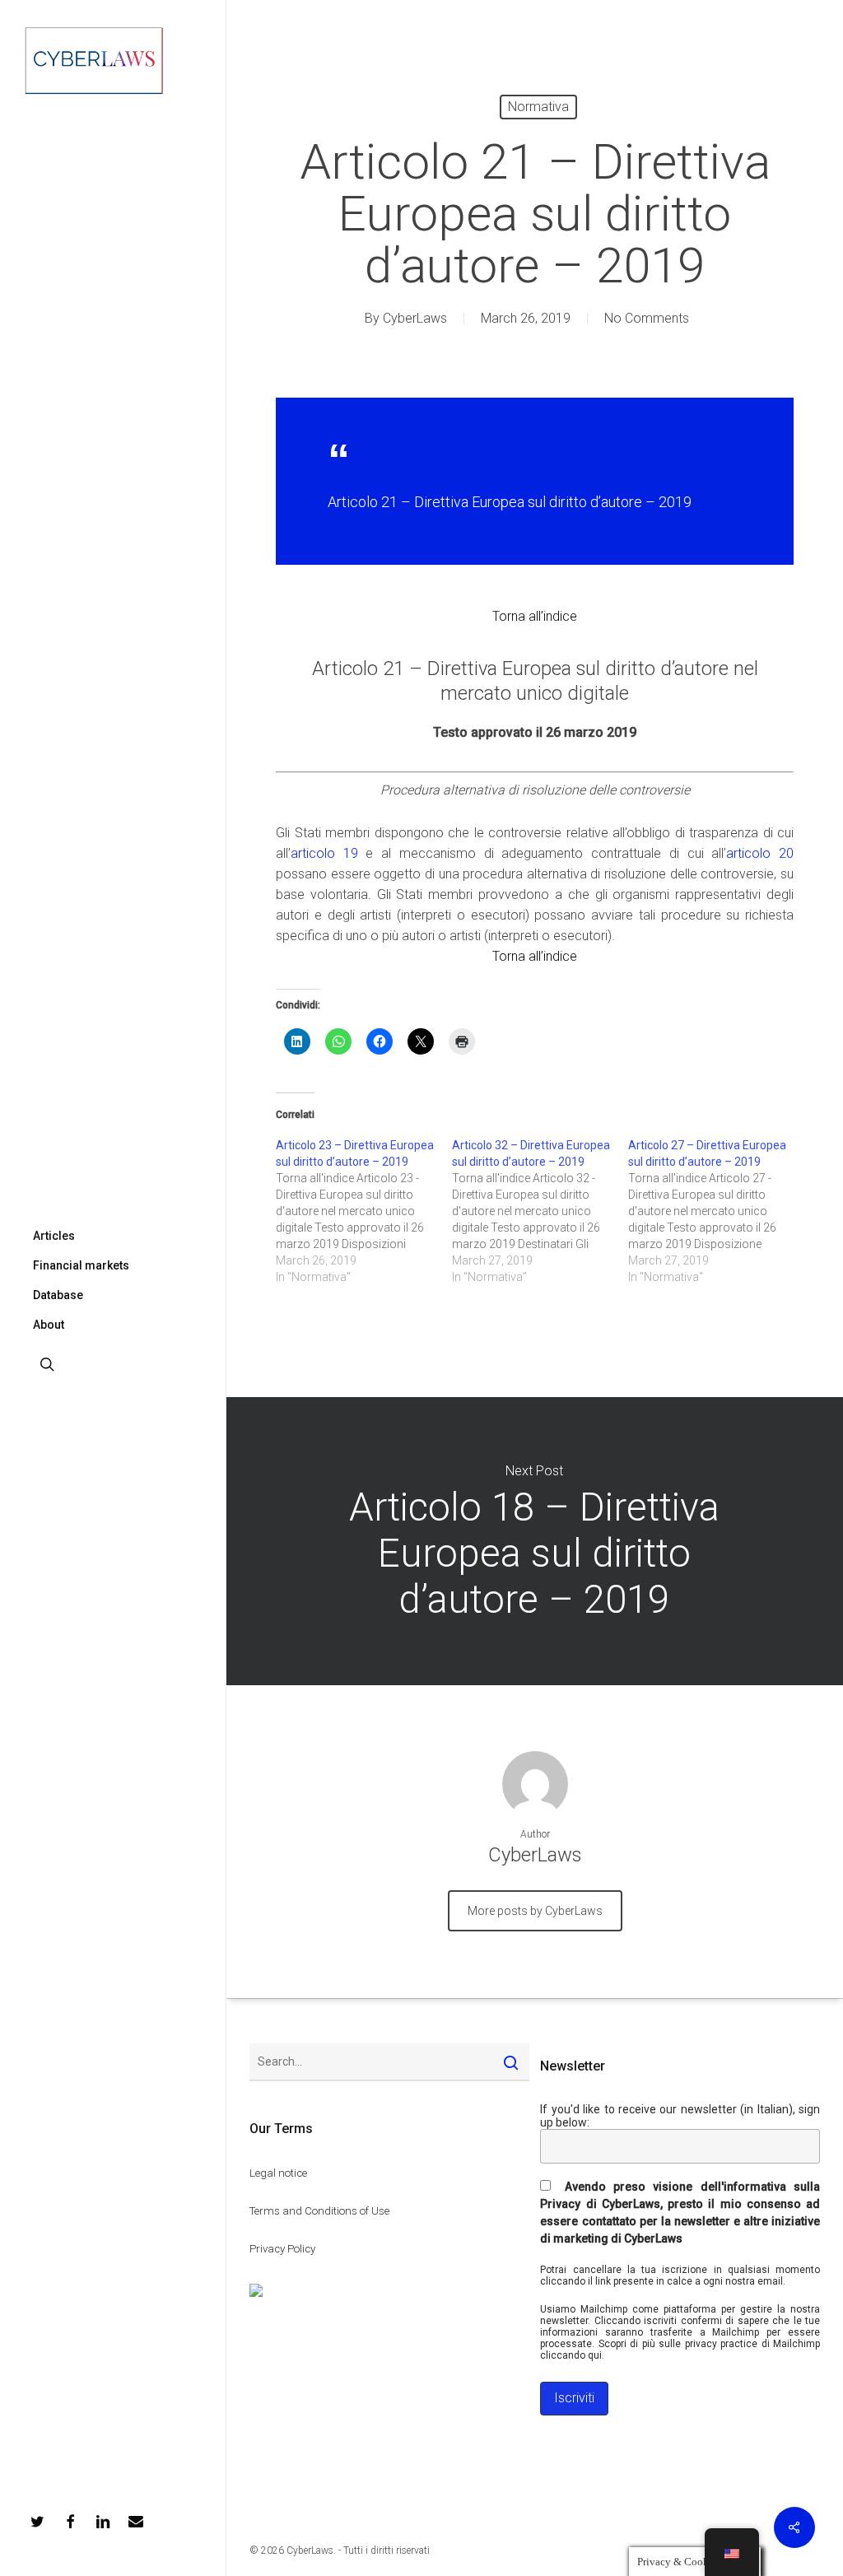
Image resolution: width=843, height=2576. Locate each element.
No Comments (647, 318)
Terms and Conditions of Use (319, 2211)
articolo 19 (324, 853)
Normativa (538, 107)
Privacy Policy (282, 2249)
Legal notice (278, 2173)
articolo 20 (760, 853)
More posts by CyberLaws (535, 1911)
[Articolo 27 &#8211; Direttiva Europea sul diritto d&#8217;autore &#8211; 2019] (716, 1211)
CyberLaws (415, 318)
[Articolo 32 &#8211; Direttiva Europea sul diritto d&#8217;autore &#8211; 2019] (540, 1211)
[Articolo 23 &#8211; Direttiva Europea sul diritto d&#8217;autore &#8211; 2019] (364, 1211)
